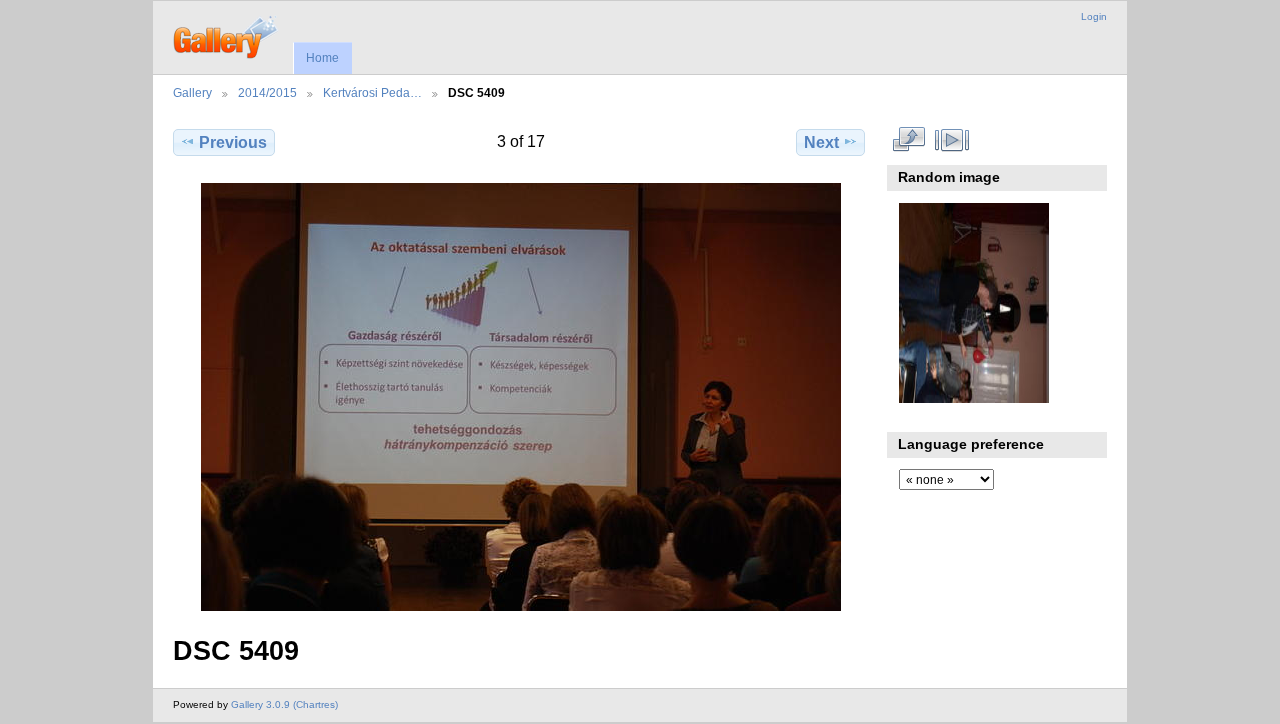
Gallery (192, 92)
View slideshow (952, 140)
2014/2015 (267, 92)
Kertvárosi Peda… (372, 92)
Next (821, 142)
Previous (233, 142)
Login (1094, 16)
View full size (909, 140)
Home (322, 58)
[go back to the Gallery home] (226, 35)
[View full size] (521, 397)
